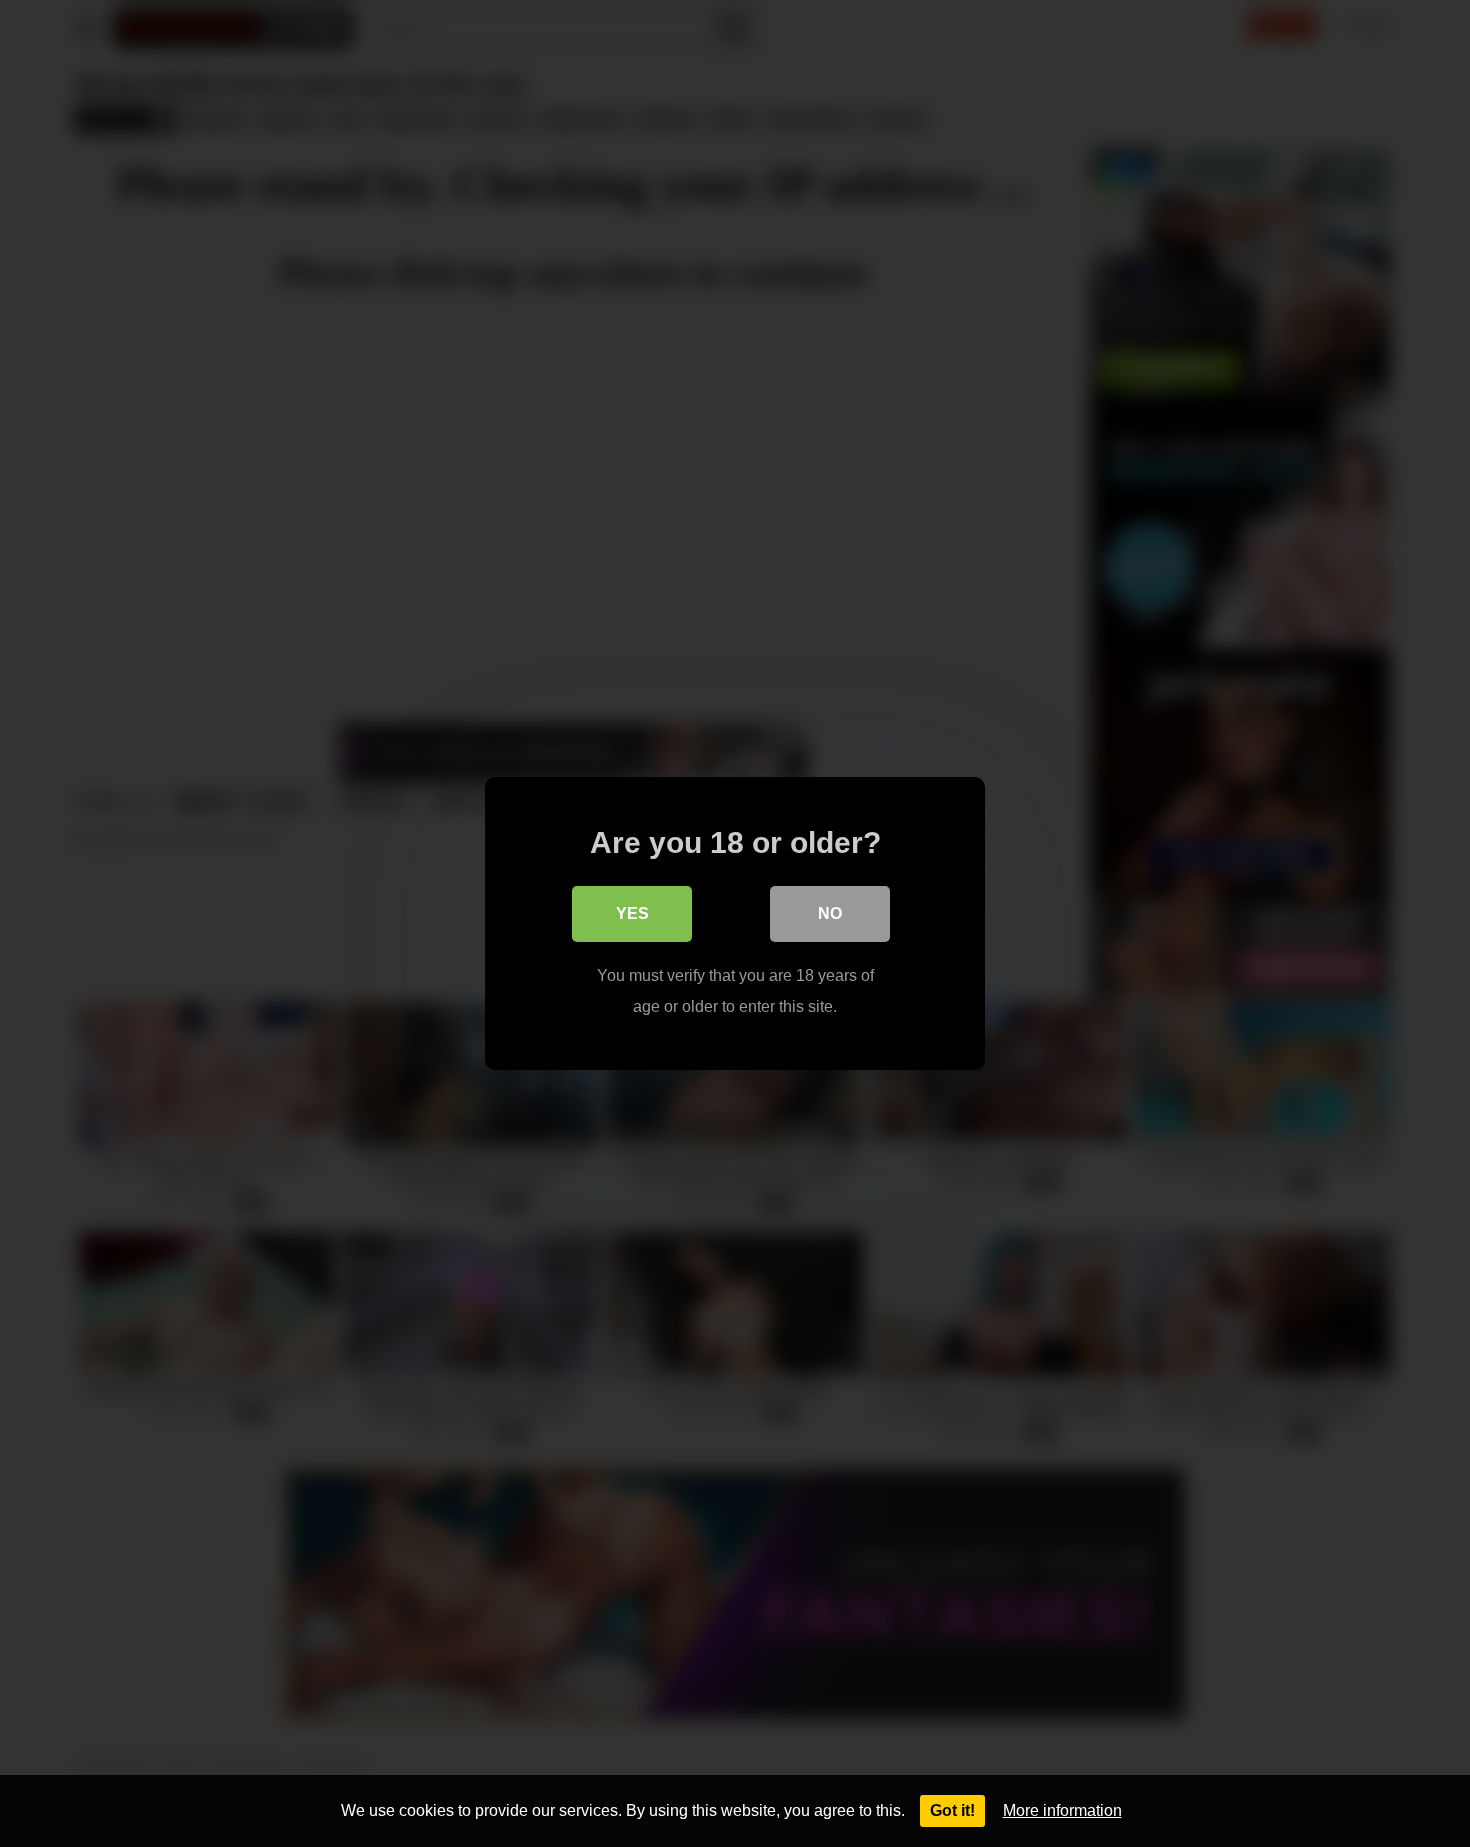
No (830, 913)
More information (1062, 1810)
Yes (632, 913)
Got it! (952, 1810)
